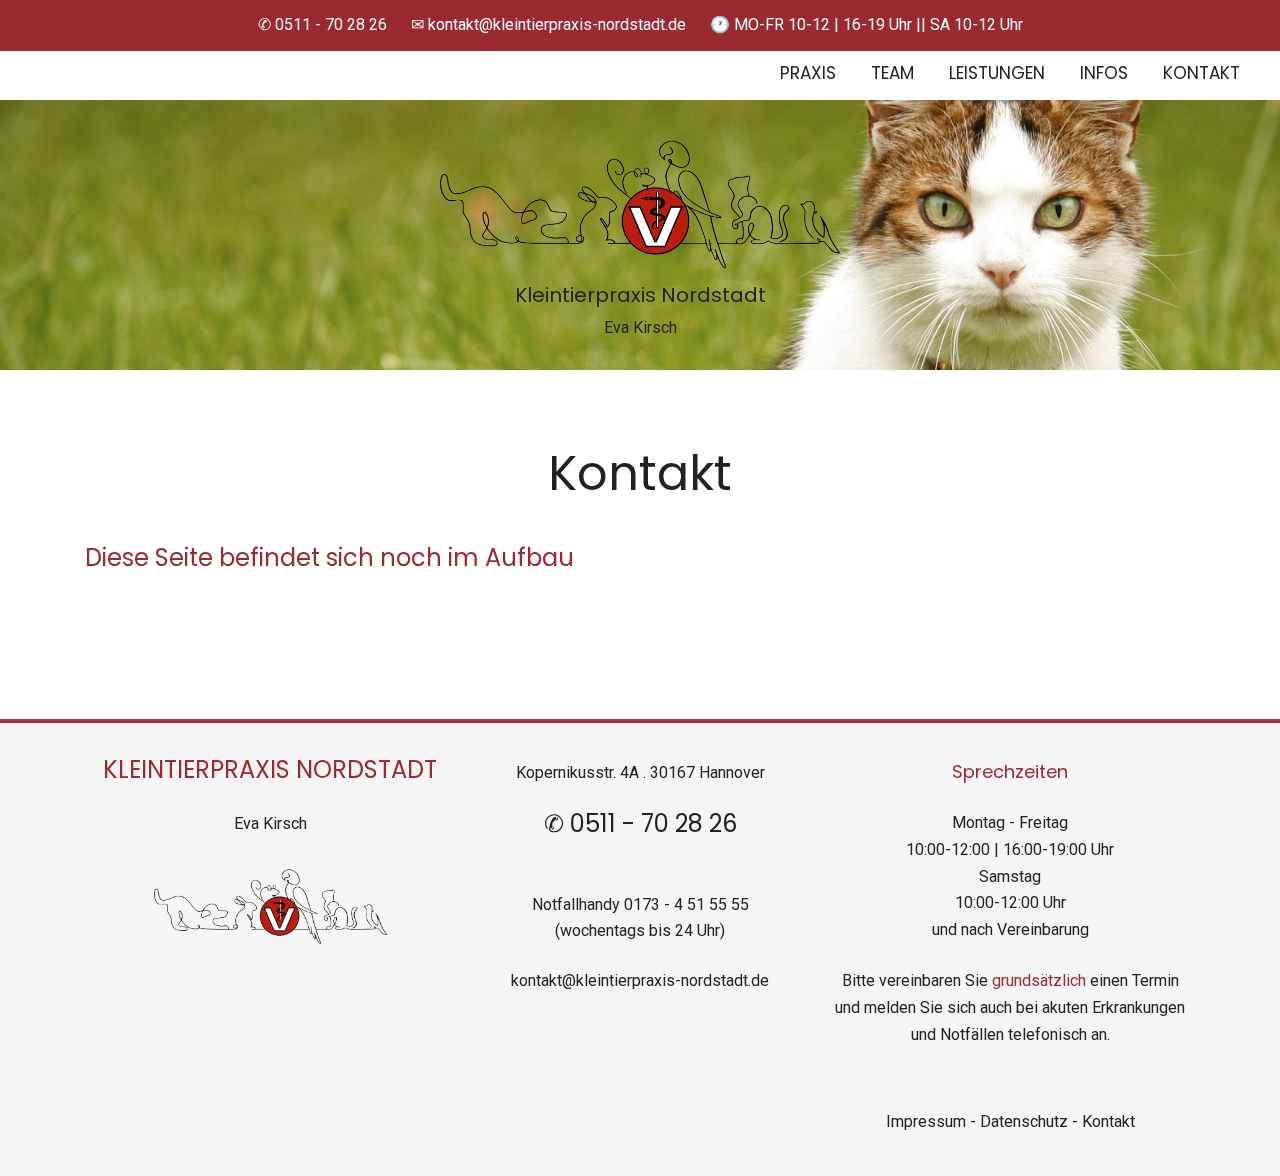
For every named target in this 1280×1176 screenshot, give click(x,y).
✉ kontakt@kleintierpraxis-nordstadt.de (548, 24)
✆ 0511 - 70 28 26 (322, 24)
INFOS (1104, 74)
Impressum (926, 1121)
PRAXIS (808, 74)
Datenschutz (1026, 1121)
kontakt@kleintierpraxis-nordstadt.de (640, 980)
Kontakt (1108, 1121)
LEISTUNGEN (997, 74)
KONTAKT (1201, 74)
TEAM (892, 74)
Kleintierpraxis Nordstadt (640, 297)
